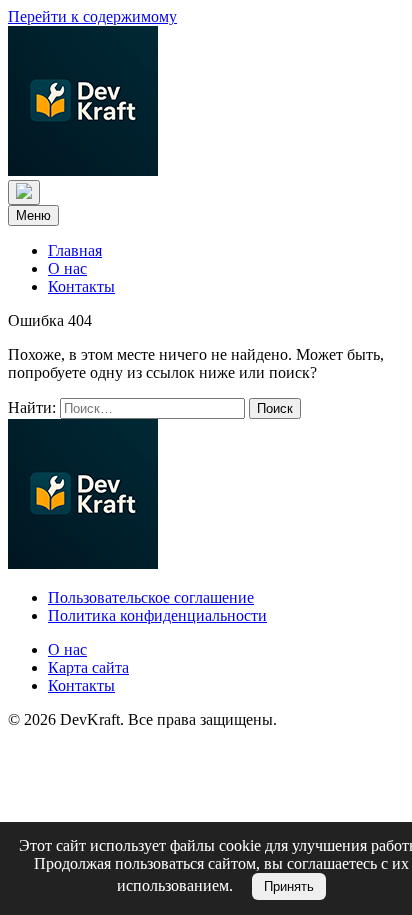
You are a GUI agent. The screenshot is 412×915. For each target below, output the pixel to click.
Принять (289, 886)
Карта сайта (88, 667)
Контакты (81, 286)
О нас (67, 268)
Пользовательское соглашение (151, 597)
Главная (75, 250)
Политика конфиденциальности (157, 615)
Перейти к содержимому (92, 16)
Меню (33, 215)
